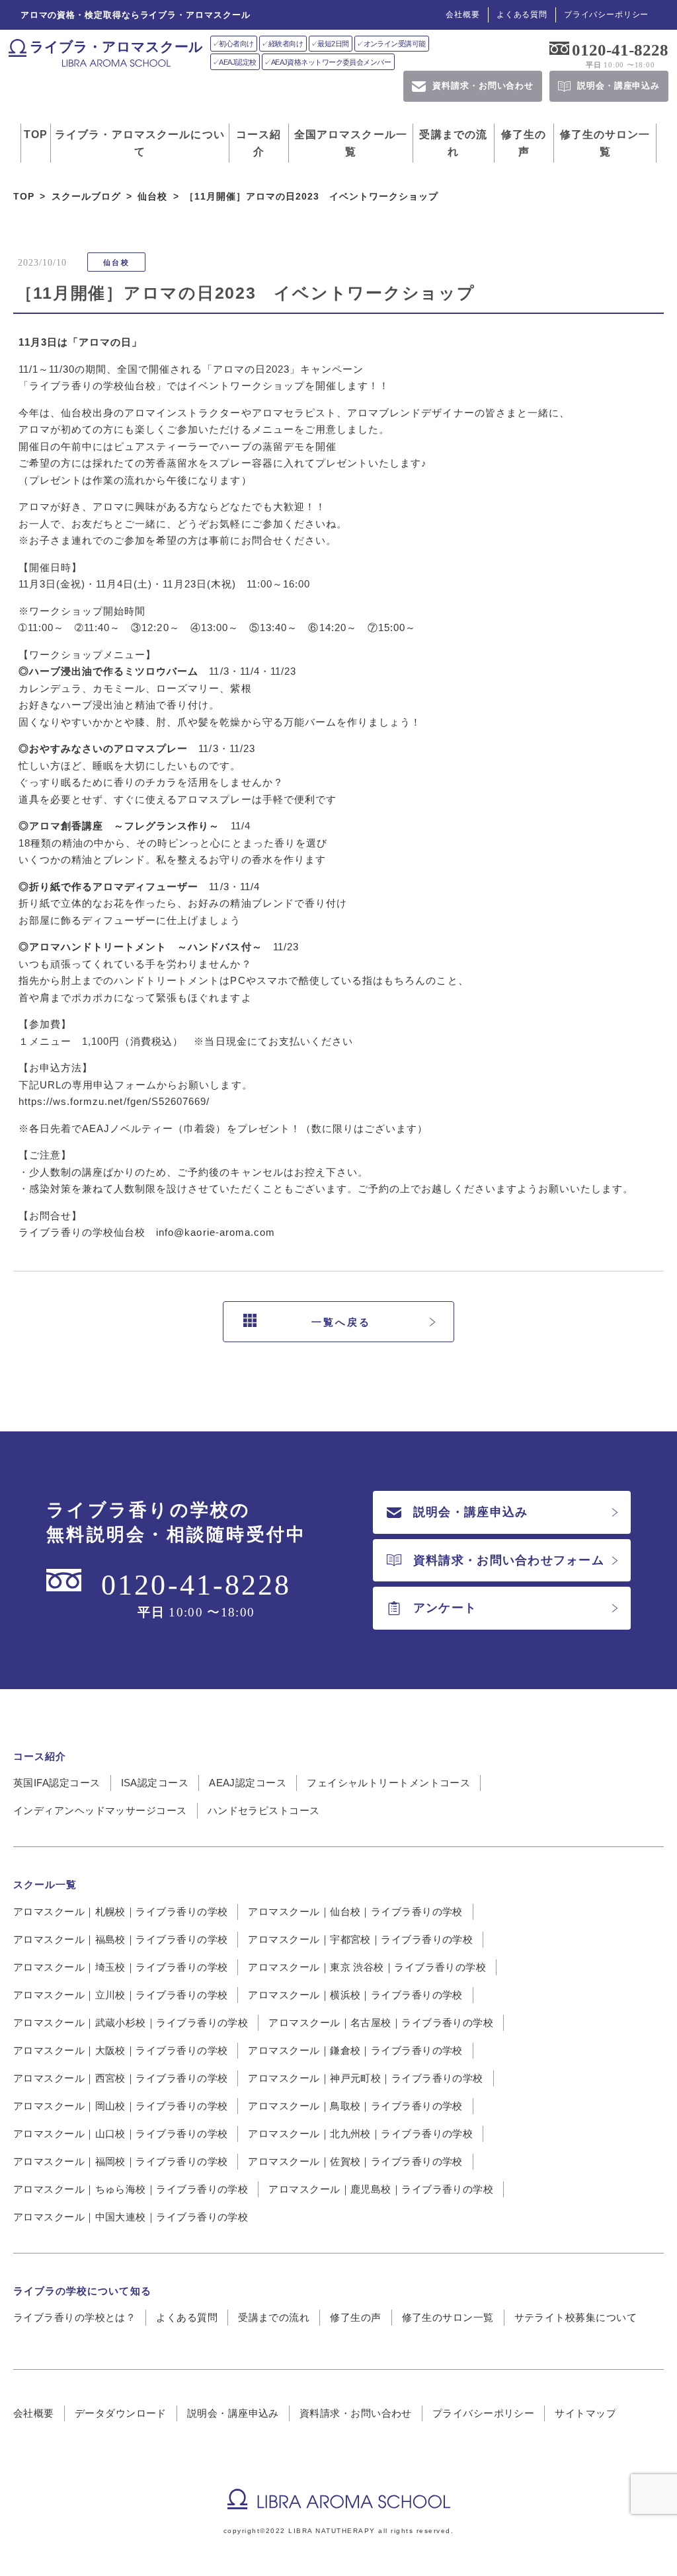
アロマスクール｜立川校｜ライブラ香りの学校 (120, 1995)
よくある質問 (522, 15)
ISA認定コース (155, 1783)
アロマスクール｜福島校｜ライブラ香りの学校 (120, 1939)
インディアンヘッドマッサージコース (100, 1810)
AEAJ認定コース (248, 1783)
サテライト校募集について (576, 2317)
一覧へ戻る (341, 1322)
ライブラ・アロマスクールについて (140, 143)
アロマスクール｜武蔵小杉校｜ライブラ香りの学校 (131, 2023)
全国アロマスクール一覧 (351, 143)
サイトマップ (585, 2413)
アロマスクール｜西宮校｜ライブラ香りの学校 (120, 2078)
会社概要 (462, 15)
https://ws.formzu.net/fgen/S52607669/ (114, 1101)
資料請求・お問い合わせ (356, 2413)
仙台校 (116, 262)
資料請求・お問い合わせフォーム (509, 1560)
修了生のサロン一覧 (605, 143)
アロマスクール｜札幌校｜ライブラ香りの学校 (120, 1912)
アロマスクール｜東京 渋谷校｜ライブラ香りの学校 (367, 1967)
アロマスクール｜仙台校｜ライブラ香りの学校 (355, 1912)
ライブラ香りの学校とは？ (74, 2317)
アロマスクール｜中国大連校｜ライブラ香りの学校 (131, 2217)
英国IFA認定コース (57, 1783)
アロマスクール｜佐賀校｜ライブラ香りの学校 (355, 2161)
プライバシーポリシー (606, 15)
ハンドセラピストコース (264, 1810)
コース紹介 (259, 143)
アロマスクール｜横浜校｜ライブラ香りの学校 (355, 1995)
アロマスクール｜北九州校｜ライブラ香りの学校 (360, 2134)
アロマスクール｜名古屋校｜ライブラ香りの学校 (381, 2023)
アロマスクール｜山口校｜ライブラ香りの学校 (120, 2134)
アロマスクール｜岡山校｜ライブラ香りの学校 (120, 2106)
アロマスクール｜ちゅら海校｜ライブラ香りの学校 (131, 2189)
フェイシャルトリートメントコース (388, 1783)
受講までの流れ (453, 143)
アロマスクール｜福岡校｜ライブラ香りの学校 (120, 2161)
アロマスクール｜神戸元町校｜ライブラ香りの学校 (365, 2078)
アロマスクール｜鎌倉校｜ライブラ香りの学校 (355, 2050)
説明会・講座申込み (470, 1512)
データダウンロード (121, 2413)
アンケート (445, 1608)
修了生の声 (524, 143)
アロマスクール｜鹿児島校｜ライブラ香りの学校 (381, 2189)
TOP (36, 134)
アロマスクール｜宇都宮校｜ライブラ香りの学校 (360, 1939)
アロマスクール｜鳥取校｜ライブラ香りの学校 (355, 2106)
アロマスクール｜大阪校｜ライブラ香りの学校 (120, 2050)
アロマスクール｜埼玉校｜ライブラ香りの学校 (120, 1967)
